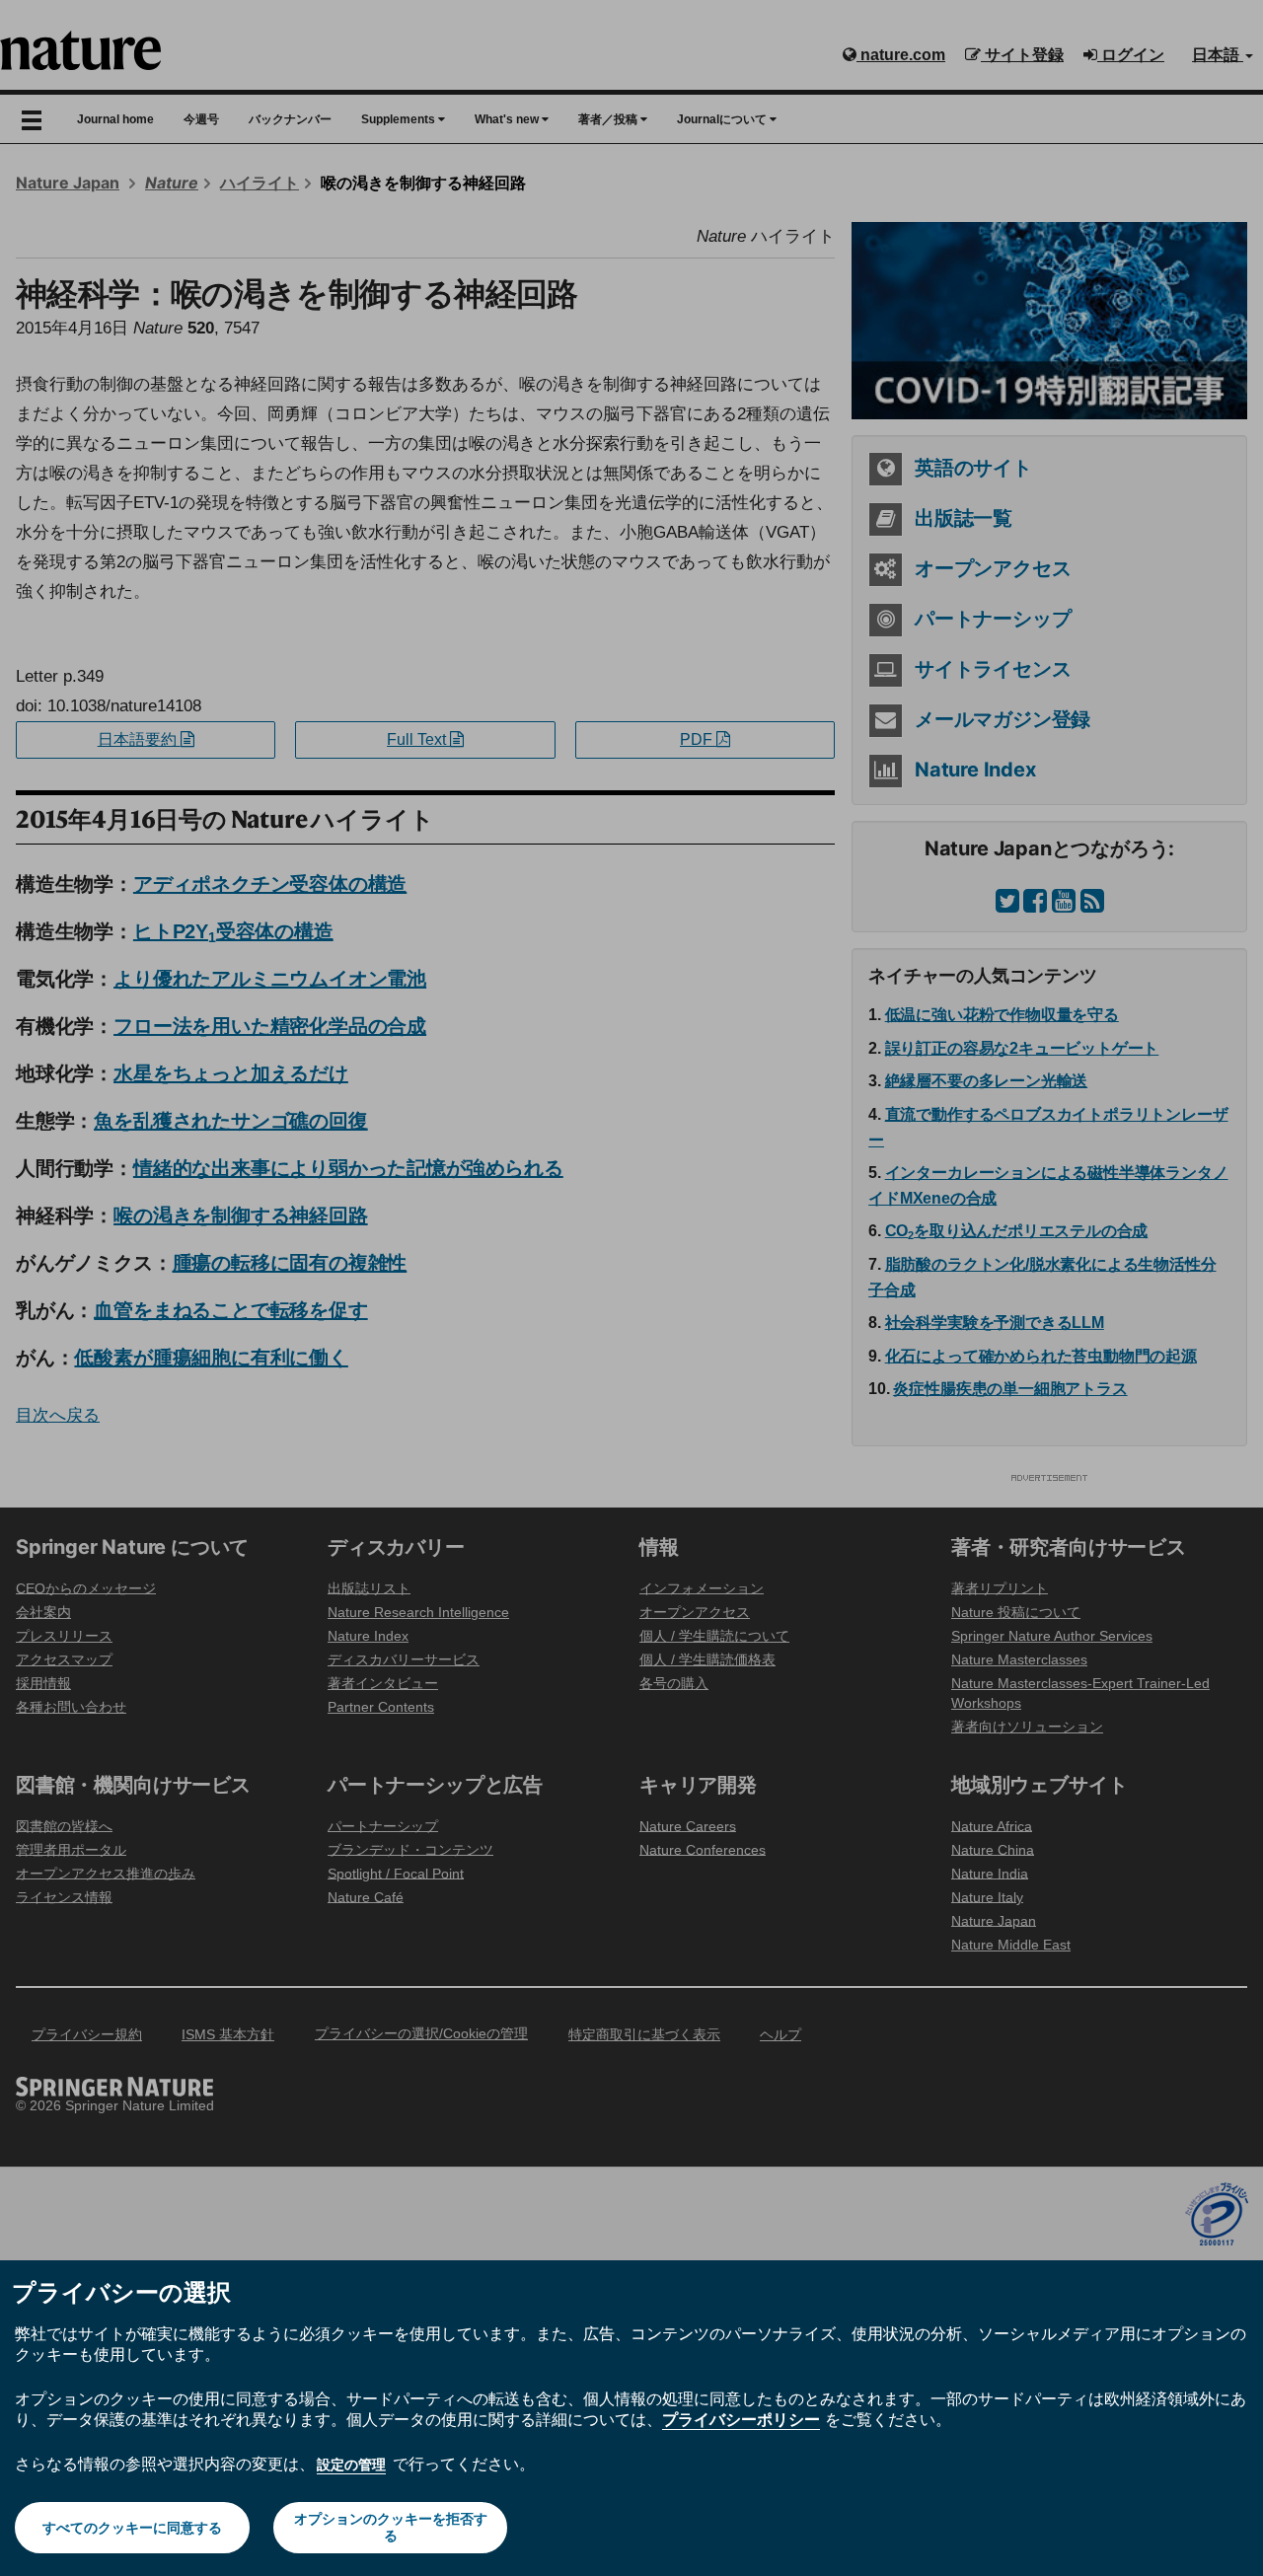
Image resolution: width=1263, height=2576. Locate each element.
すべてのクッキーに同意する (132, 2528)
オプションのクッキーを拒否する (391, 2527)
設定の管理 (351, 2465)
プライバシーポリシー (741, 2419)
